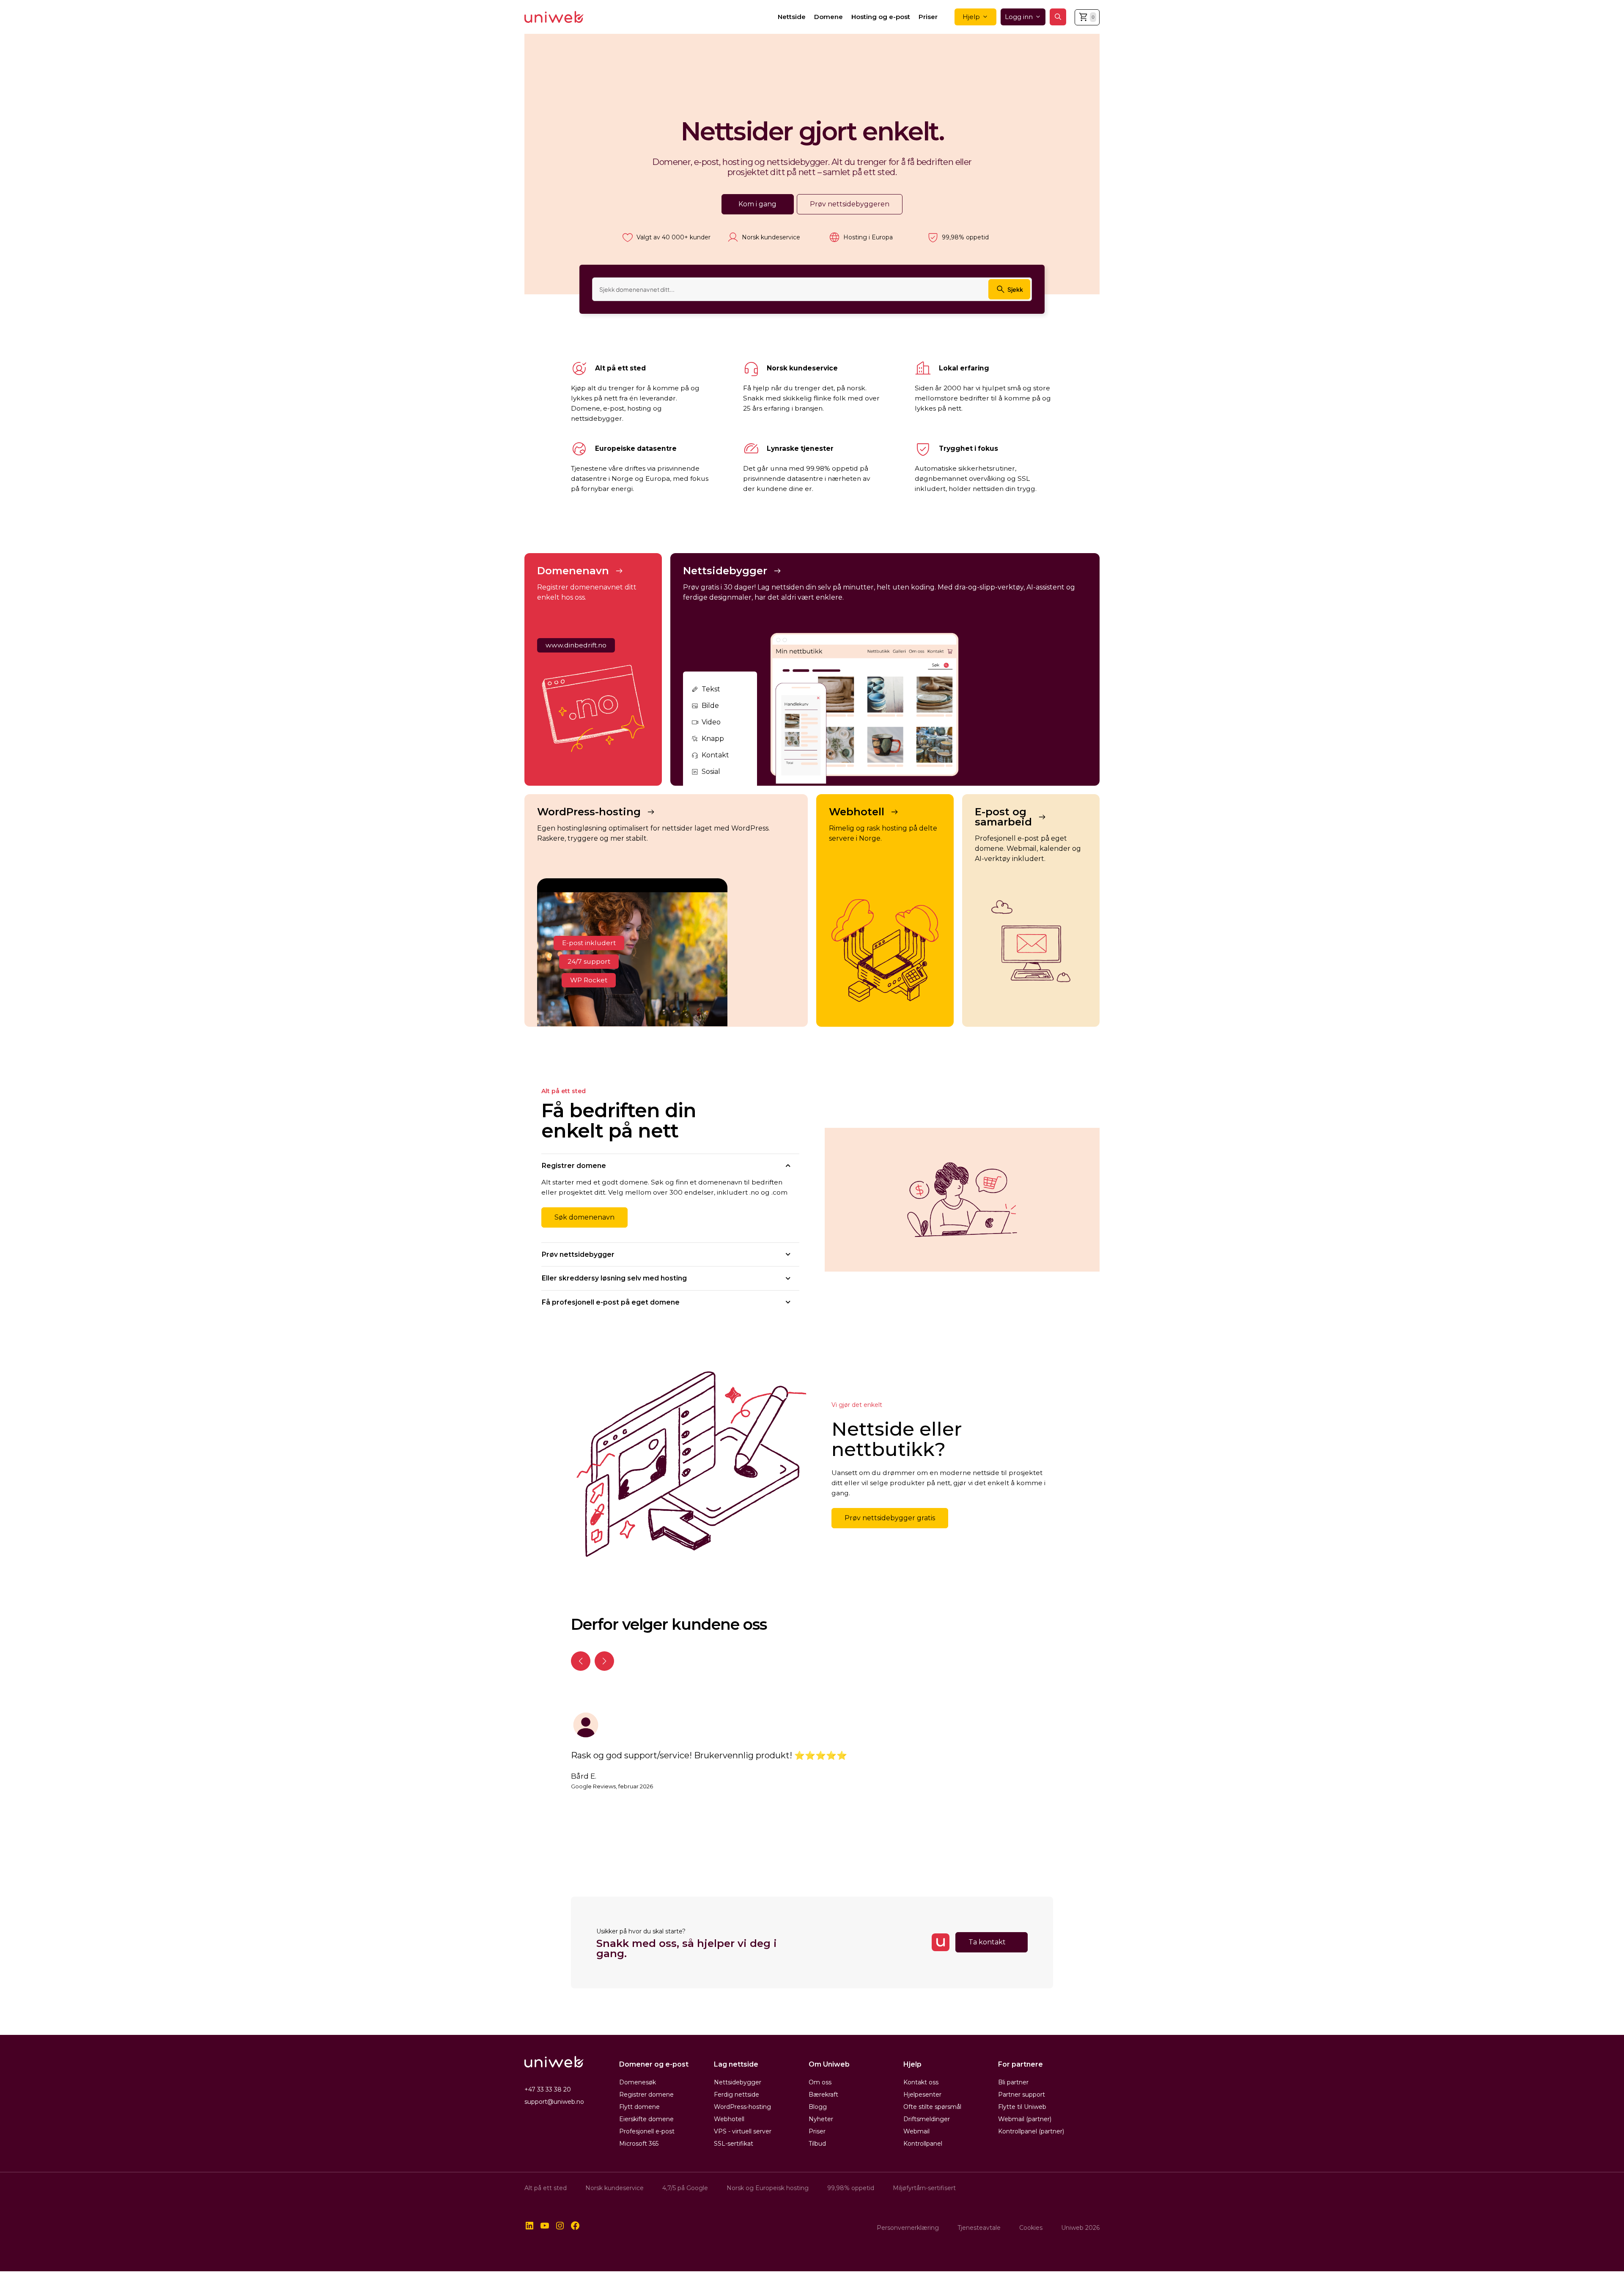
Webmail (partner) (1025, 2119)
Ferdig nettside (737, 2095)
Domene (828, 17)
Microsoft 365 (639, 2144)
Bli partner (1013, 2082)
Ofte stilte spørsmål (932, 2107)
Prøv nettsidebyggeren (850, 204)
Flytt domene (639, 2107)
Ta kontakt (987, 1942)
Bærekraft (823, 2095)
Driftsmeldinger (927, 2119)
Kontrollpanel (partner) (1031, 2131)
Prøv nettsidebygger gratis (890, 1518)
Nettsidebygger (738, 2082)
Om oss (820, 2082)
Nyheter (821, 2119)
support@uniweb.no (554, 2102)
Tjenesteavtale (979, 2228)
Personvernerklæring (908, 2228)
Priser (928, 17)
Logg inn (1019, 17)
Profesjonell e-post (647, 2131)
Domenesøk (638, 2082)
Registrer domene (646, 2095)
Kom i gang (757, 204)
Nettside (792, 17)
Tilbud (817, 2144)
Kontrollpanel (923, 2144)
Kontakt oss (921, 2082)
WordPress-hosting (742, 2107)
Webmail (916, 2131)
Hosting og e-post (881, 17)
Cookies (1031, 2228)
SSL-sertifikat (734, 2144)
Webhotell (729, 2119)
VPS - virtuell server (743, 2131)
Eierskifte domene (646, 2119)
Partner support (1022, 2095)
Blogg (818, 2107)
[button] (1058, 17)
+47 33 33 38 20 (548, 2089)
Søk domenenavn (584, 1217)
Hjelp (971, 17)
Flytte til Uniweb (1022, 2107)
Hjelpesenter (922, 2095)
